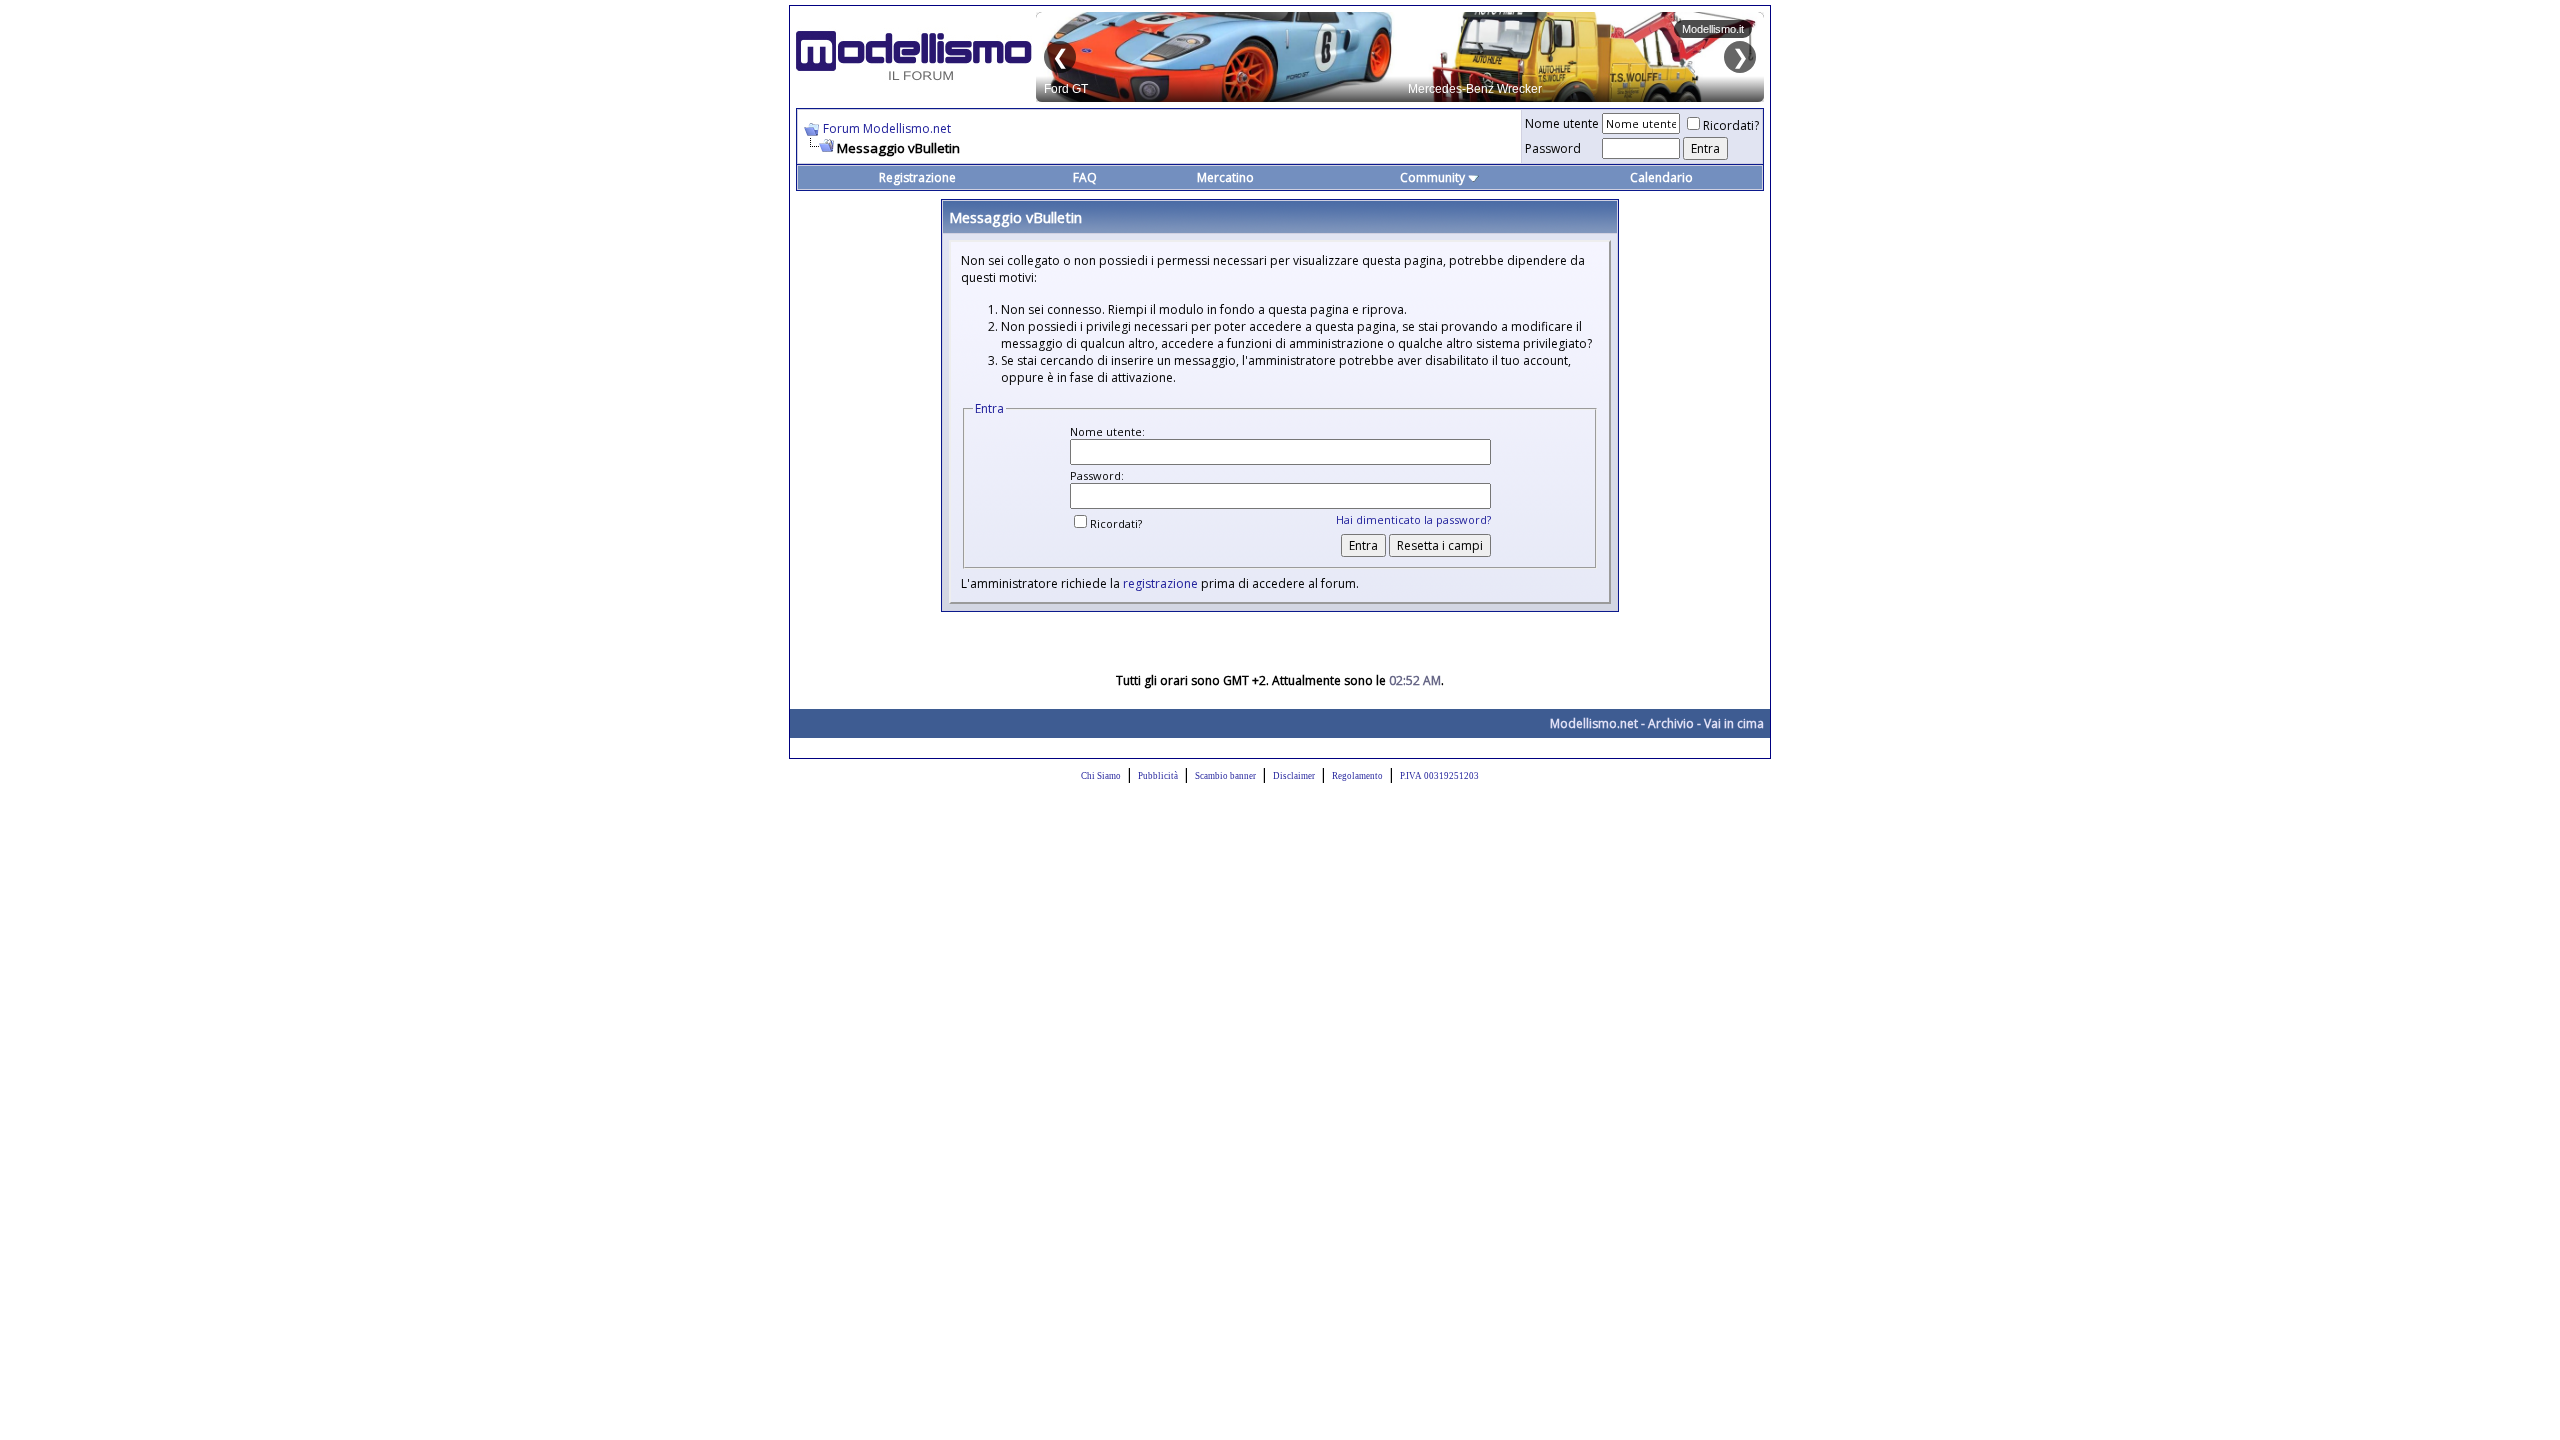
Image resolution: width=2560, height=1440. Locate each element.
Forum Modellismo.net (887, 128)
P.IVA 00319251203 (1439, 776)
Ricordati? (1731, 125)
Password (1553, 148)
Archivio (1671, 723)
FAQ (1085, 177)
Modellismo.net (1594, 723)
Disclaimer (1294, 776)
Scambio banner (1225, 776)
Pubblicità (1158, 776)
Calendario (1661, 177)
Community (1432, 177)
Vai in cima (1734, 723)
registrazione (1160, 583)
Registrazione (917, 177)
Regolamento (1357, 776)
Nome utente (1562, 123)
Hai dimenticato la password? (1413, 519)
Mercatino (1225, 177)
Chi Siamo (1101, 776)
